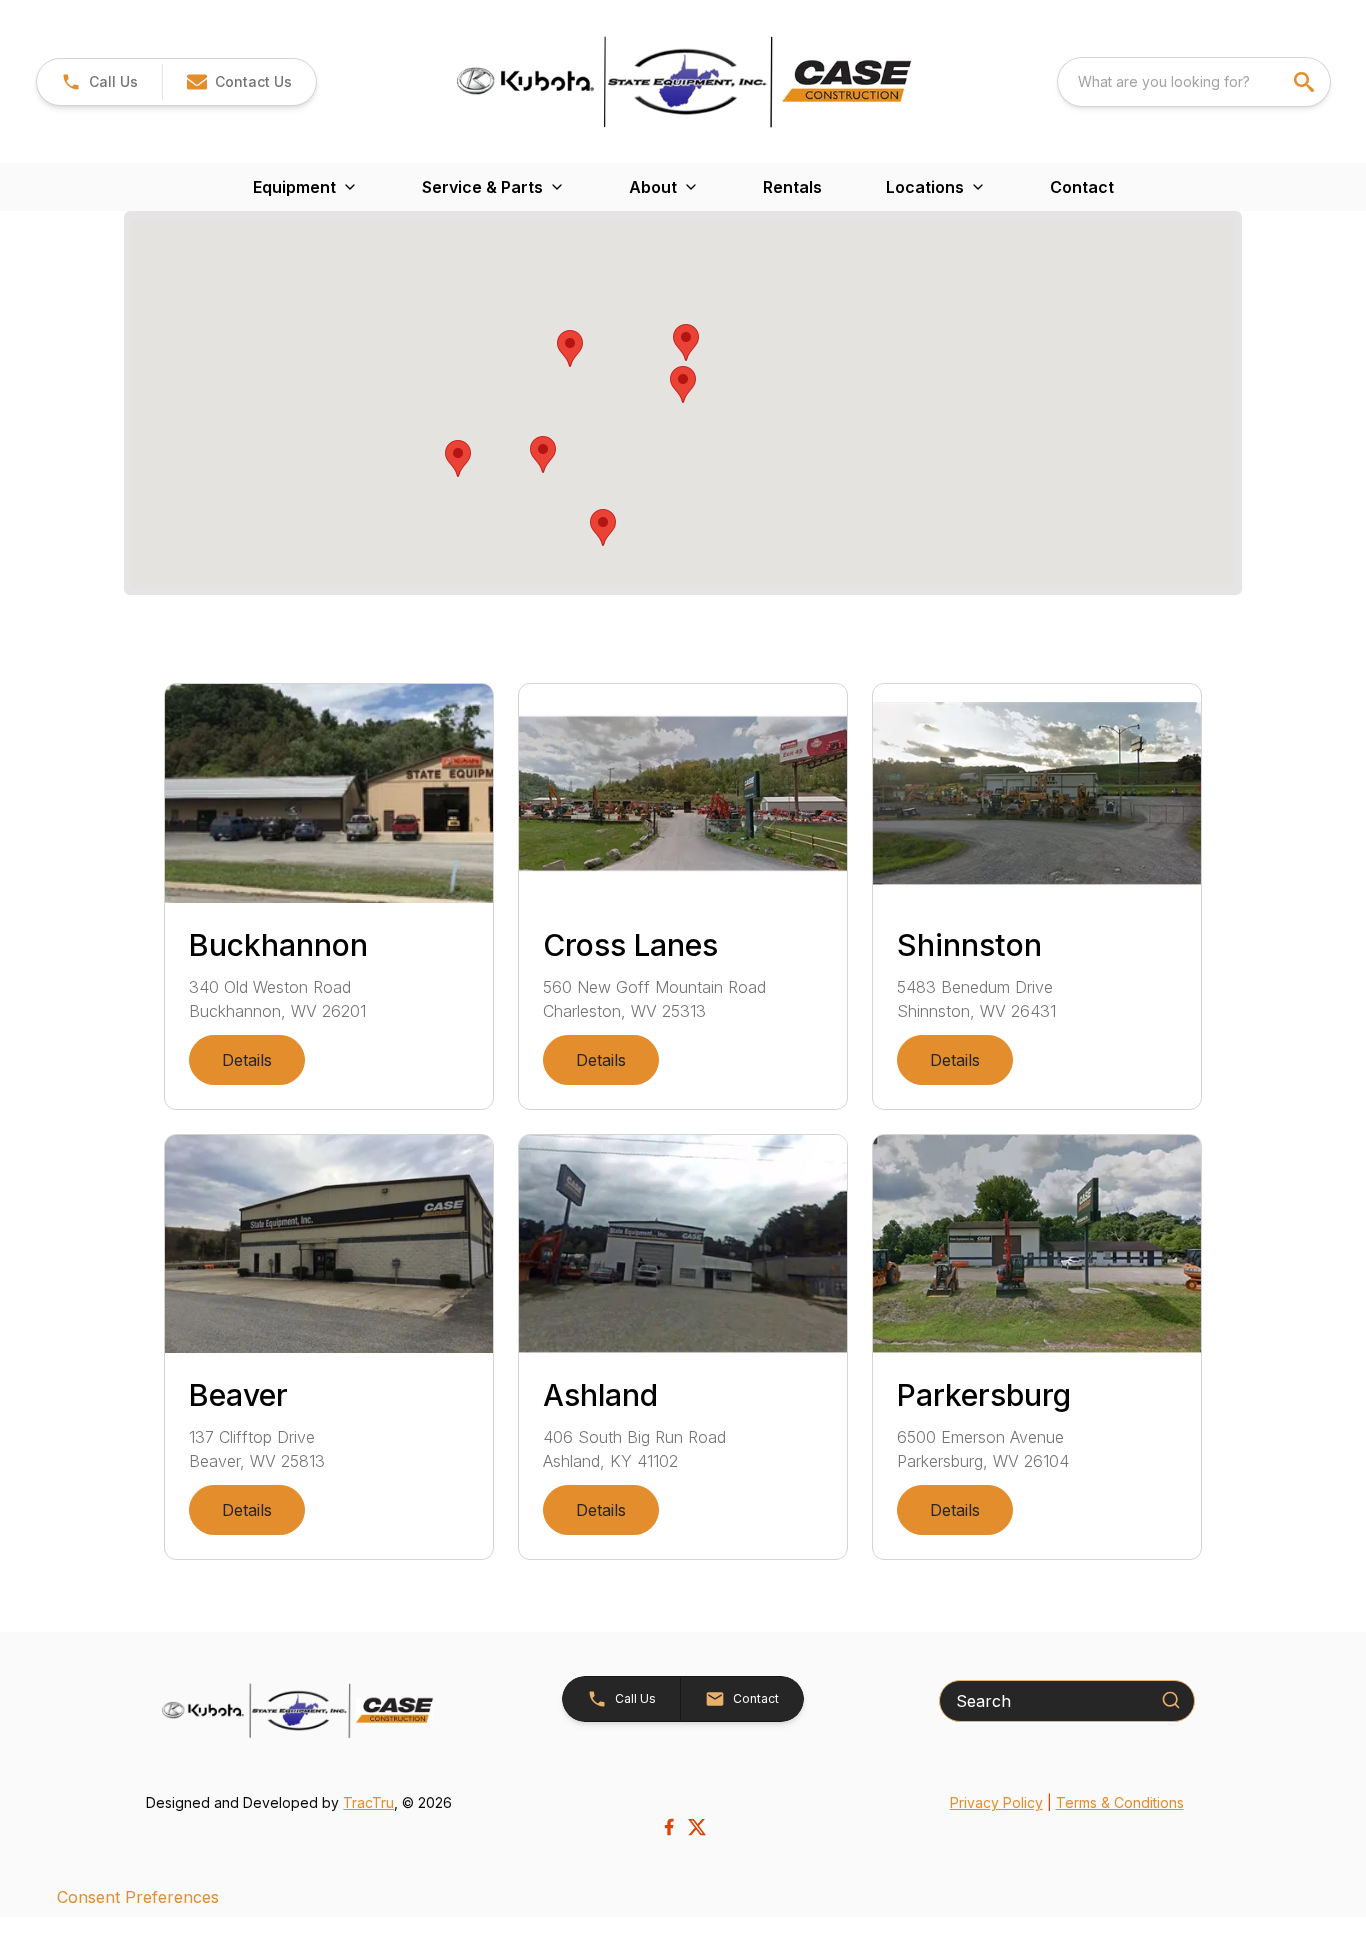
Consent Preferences (138, 1897)
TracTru (368, 1802)
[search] (1306, 82)
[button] (99, 82)
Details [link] (247, 1060)
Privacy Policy (996, 1802)
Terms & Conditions (1120, 1802)
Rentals (792, 187)
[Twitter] (697, 1827)
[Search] (1171, 1700)
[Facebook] (669, 1827)
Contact (1082, 187)
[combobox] (1194, 82)
